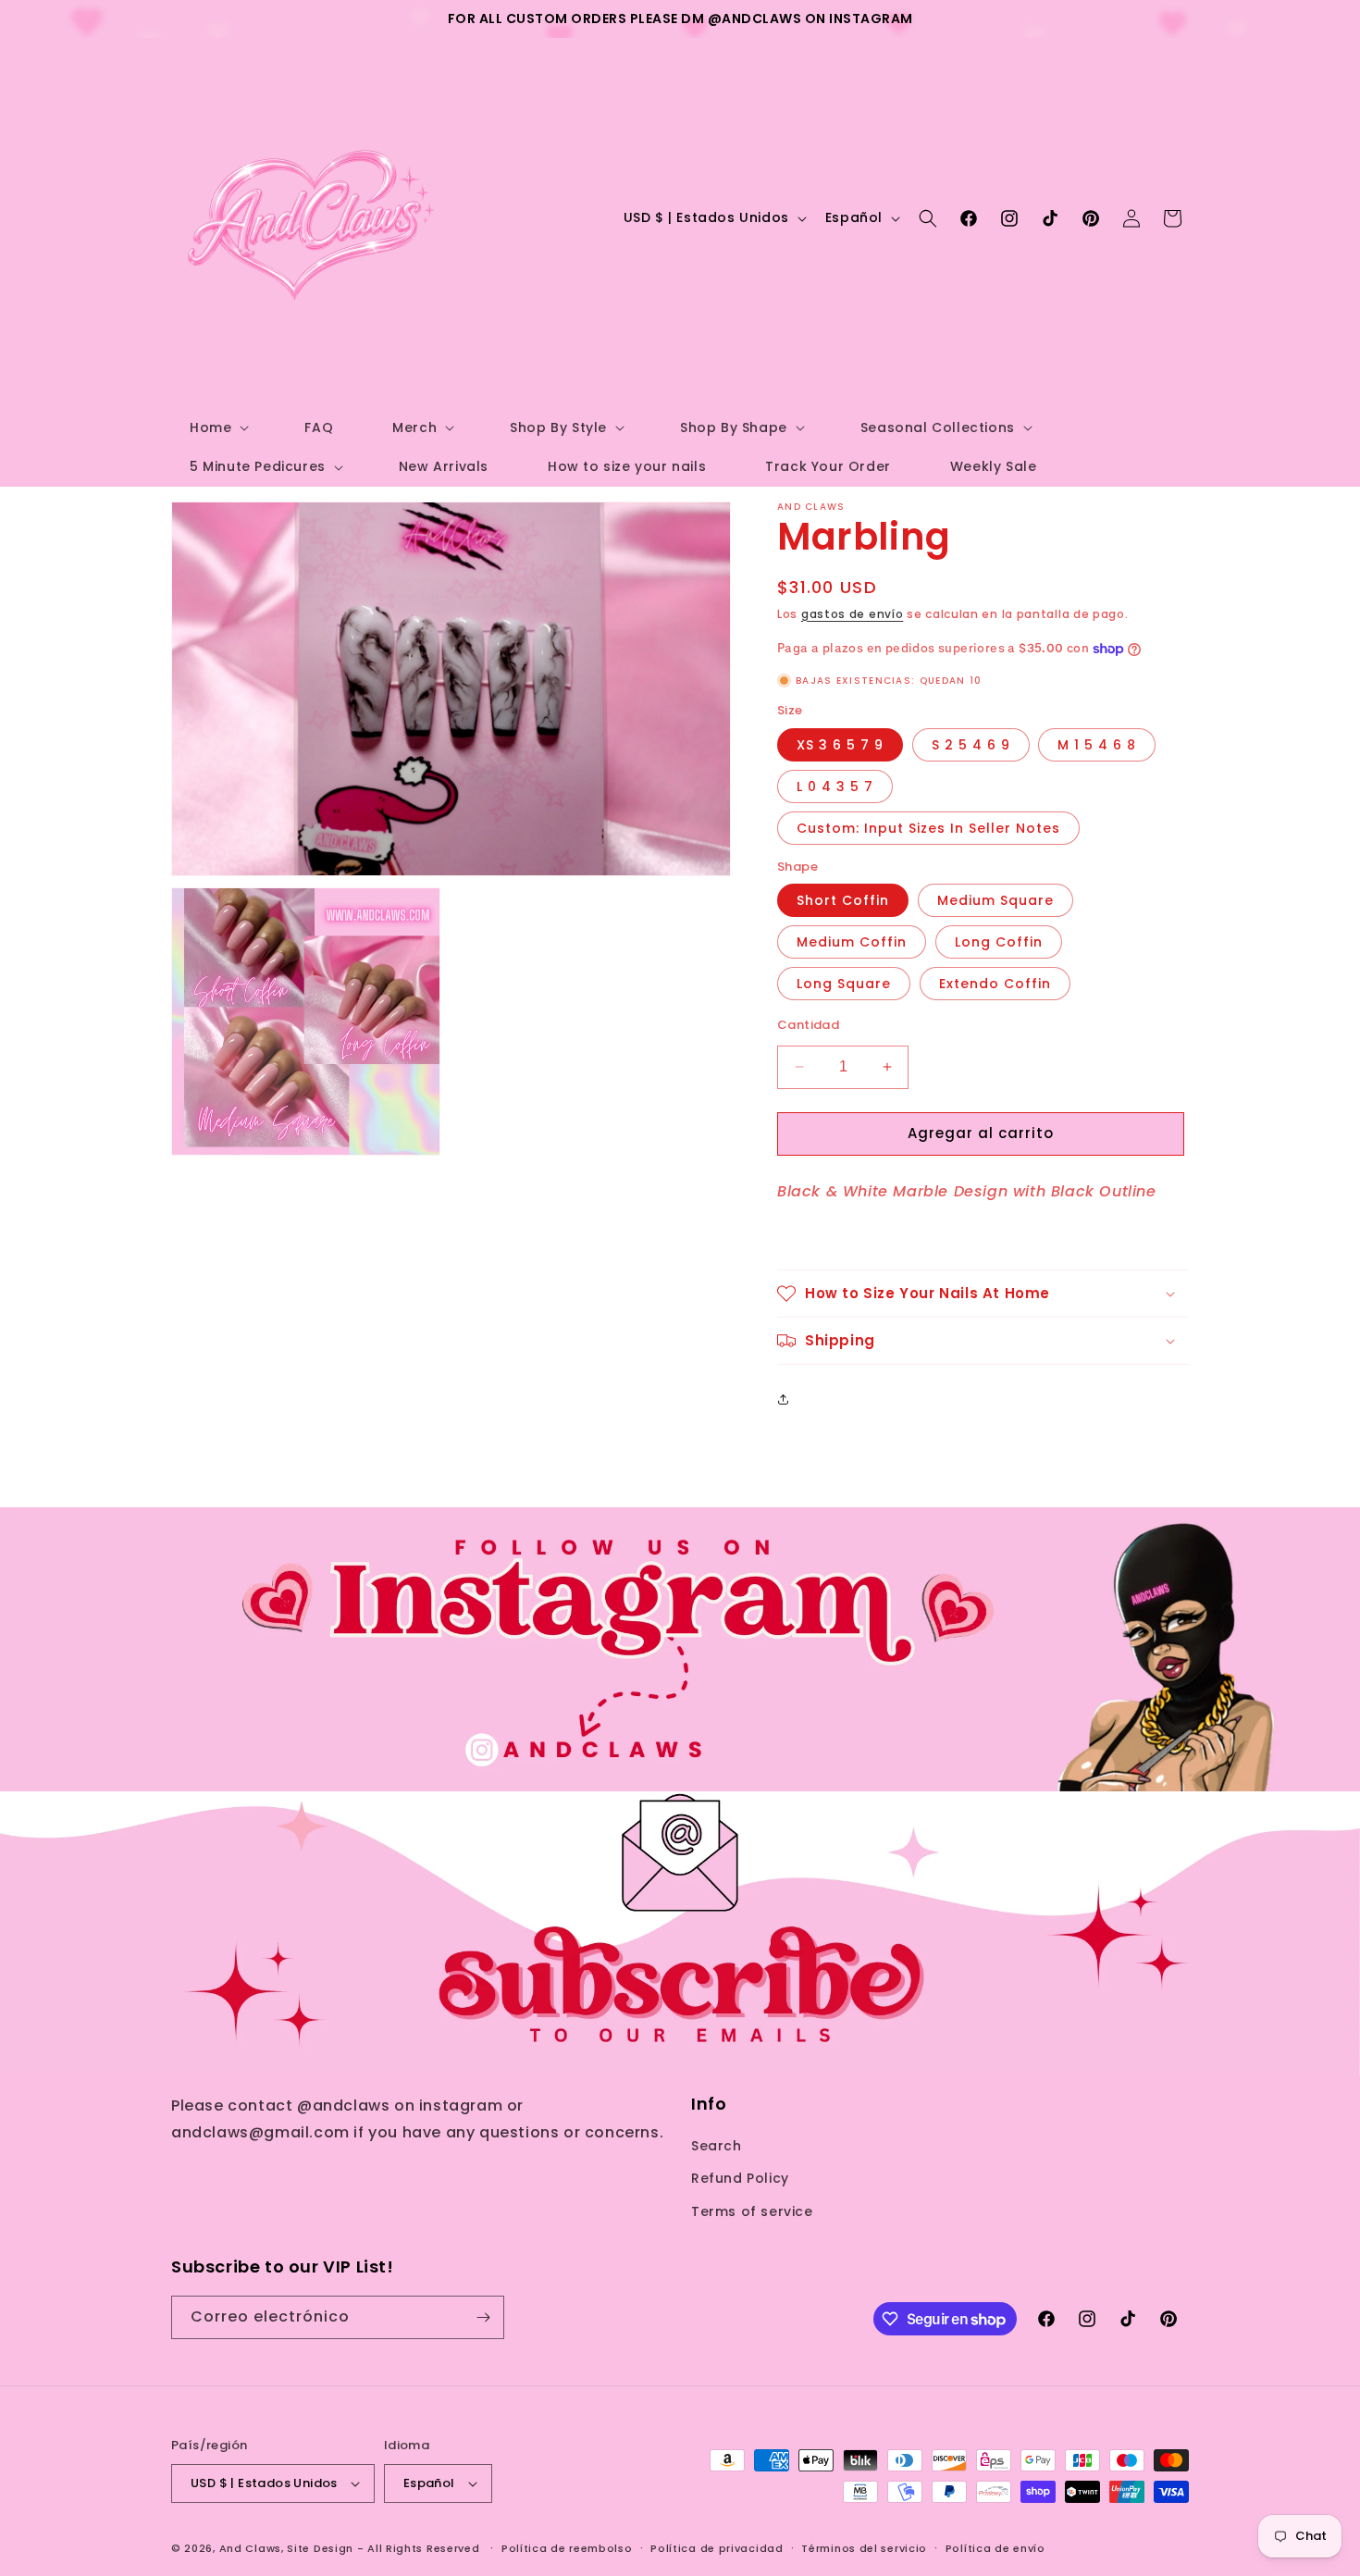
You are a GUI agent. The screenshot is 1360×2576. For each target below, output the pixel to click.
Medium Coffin (852, 942)
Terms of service (752, 2211)
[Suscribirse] (483, 2317)
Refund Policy (740, 2178)
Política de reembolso (567, 2548)
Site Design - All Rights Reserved (383, 2548)
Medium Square (995, 900)
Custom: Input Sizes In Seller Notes (928, 828)
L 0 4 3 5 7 (835, 786)
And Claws (250, 2548)
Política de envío (995, 2548)
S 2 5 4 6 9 (971, 745)
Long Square (844, 984)
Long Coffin (999, 942)
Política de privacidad (717, 2548)
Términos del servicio (864, 2548)
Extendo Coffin (995, 984)
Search (717, 2146)
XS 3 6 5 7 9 (840, 745)
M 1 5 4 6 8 (1097, 745)
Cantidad (808, 1025)
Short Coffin (843, 900)
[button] (217, 427)
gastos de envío (853, 614)
